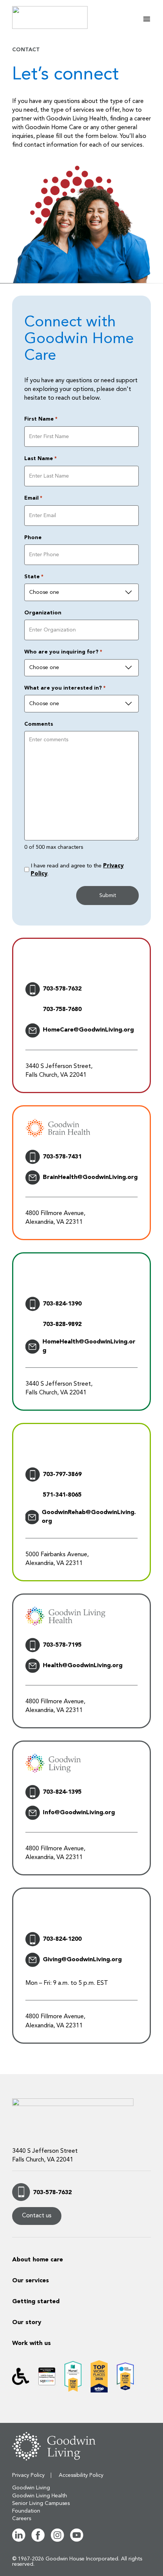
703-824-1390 (62, 1304)
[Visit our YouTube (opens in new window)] (77, 2540)
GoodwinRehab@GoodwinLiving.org (89, 1517)
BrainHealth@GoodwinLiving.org (90, 1177)
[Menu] (147, 19)
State (34, 577)
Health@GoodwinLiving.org (83, 1666)
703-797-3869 (62, 1475)
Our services (31, 2281)
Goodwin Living (31, 2488)
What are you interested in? (65, 688)
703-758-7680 (62, 1010)
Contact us (37, 2216)
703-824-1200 (62, 1939)
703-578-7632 (62, 989)
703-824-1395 (62, 1792)
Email (33, 498)
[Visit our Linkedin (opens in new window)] (19, 2540)
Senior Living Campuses (41, 2503)
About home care (38, 2260)
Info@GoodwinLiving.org (79, 1813)
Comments (39, 724)
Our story (27, 2323)
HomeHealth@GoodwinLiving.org (89, 1346)
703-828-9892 (62, 1324)
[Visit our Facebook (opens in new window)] (38, 2540)
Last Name (40, 459)
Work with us (31, 2343)
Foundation (26, 2511)
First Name (41, 419)
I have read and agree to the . (77, 870)
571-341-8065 (62, 1495)
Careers (22, 2519)
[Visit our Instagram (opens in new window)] (57, 2540)
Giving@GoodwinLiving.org (82, 1960)
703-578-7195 (62, 1645)
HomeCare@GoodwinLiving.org (88, 1030)
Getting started (36, 2302)
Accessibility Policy (81, 2475)
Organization (43, 613)
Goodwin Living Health (40, 2496)
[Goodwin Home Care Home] (60, 17)
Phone (33, 538)
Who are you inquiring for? (63, 652)
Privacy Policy (28, 2475)
